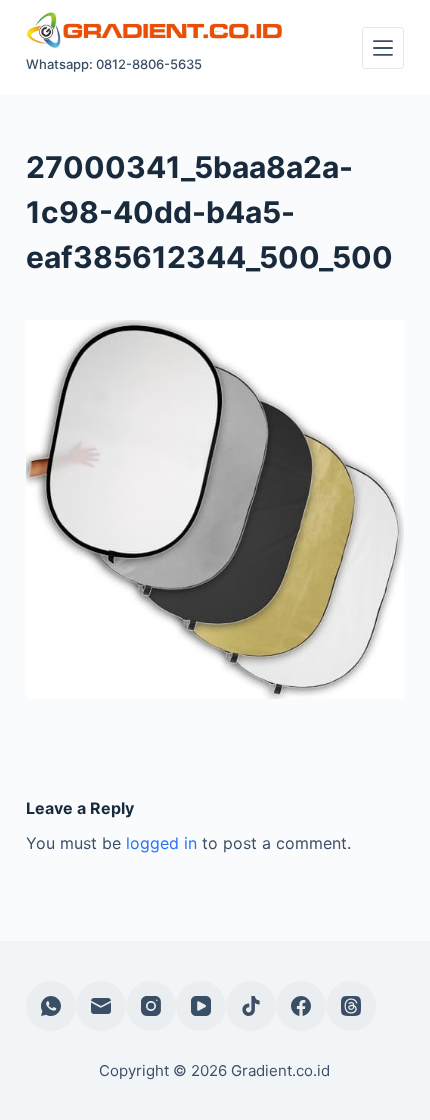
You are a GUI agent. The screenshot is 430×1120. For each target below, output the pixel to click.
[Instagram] (151, 1006)
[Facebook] (301, 1006)
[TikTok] (251, 1006)
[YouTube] (201, 1006)
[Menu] (383, 48)
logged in (161, 843)
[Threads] (351, 1006)
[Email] (101, 1006)
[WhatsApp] (51, 1006)
